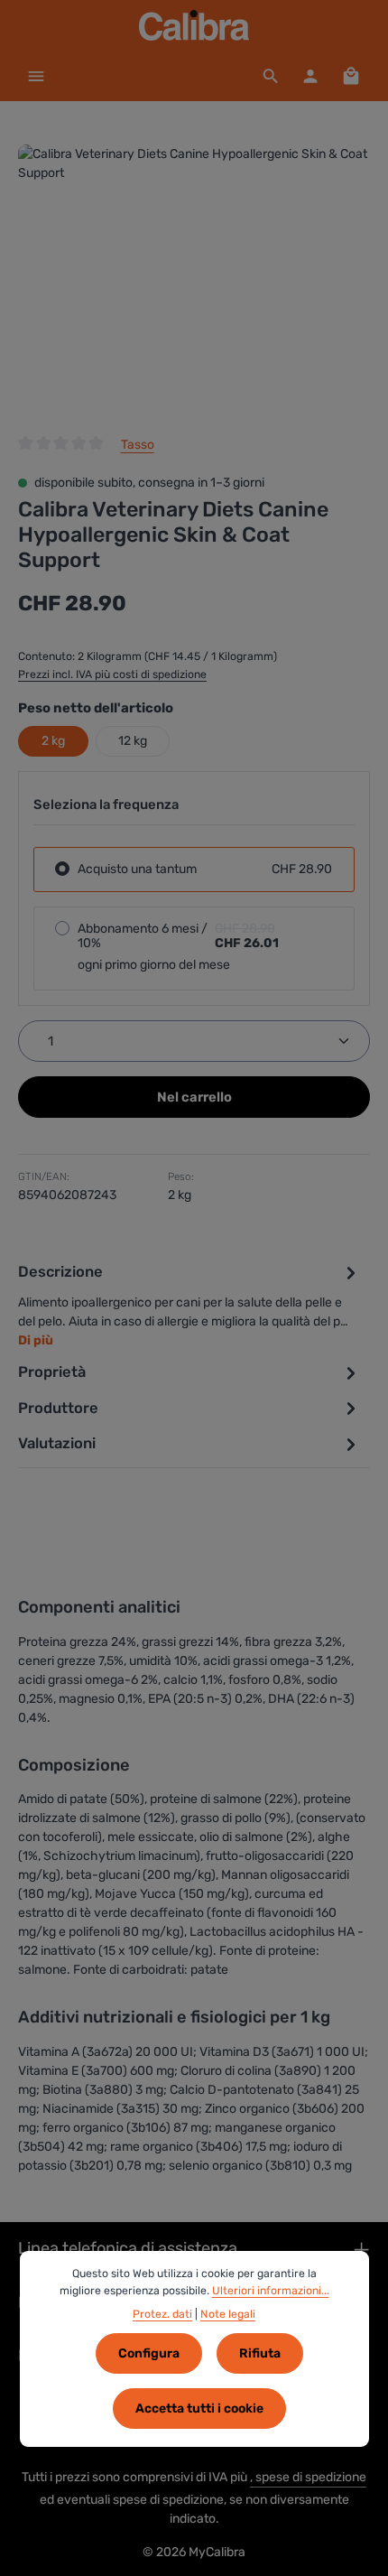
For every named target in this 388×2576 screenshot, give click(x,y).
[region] (194, 280)
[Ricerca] (271, 76)
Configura (149, 2353)
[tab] (189, 1305)
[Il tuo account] (310, 76)
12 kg (133, 741)
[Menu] (36, 76)
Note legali (228, 2314)
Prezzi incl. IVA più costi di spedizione (112, 674)
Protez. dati (162, 2314)
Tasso (138, 445)
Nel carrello (194, 1097)
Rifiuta (260, 2353)
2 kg (53, 741)
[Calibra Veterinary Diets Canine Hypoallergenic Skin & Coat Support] (194, 280)
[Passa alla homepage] (194, 25)
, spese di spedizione (308, 2477)
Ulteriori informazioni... (271, 2291)
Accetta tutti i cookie (199, 2409)
